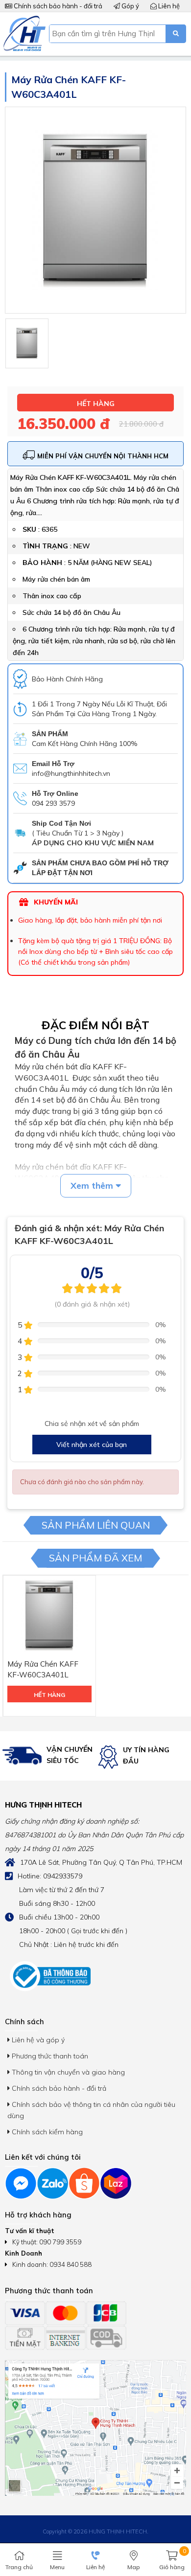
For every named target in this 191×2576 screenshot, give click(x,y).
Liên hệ (168, 6)
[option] (48, 1756)
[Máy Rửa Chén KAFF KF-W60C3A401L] (27, 343)
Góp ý (130, 6)
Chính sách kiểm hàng (46, 2132)
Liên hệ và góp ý (37, 2040)
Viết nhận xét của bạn (92, 1445)
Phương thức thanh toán (49, 2056)
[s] (176, 34)
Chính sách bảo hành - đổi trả (57, 6)
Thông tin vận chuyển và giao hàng (67, 2072)
